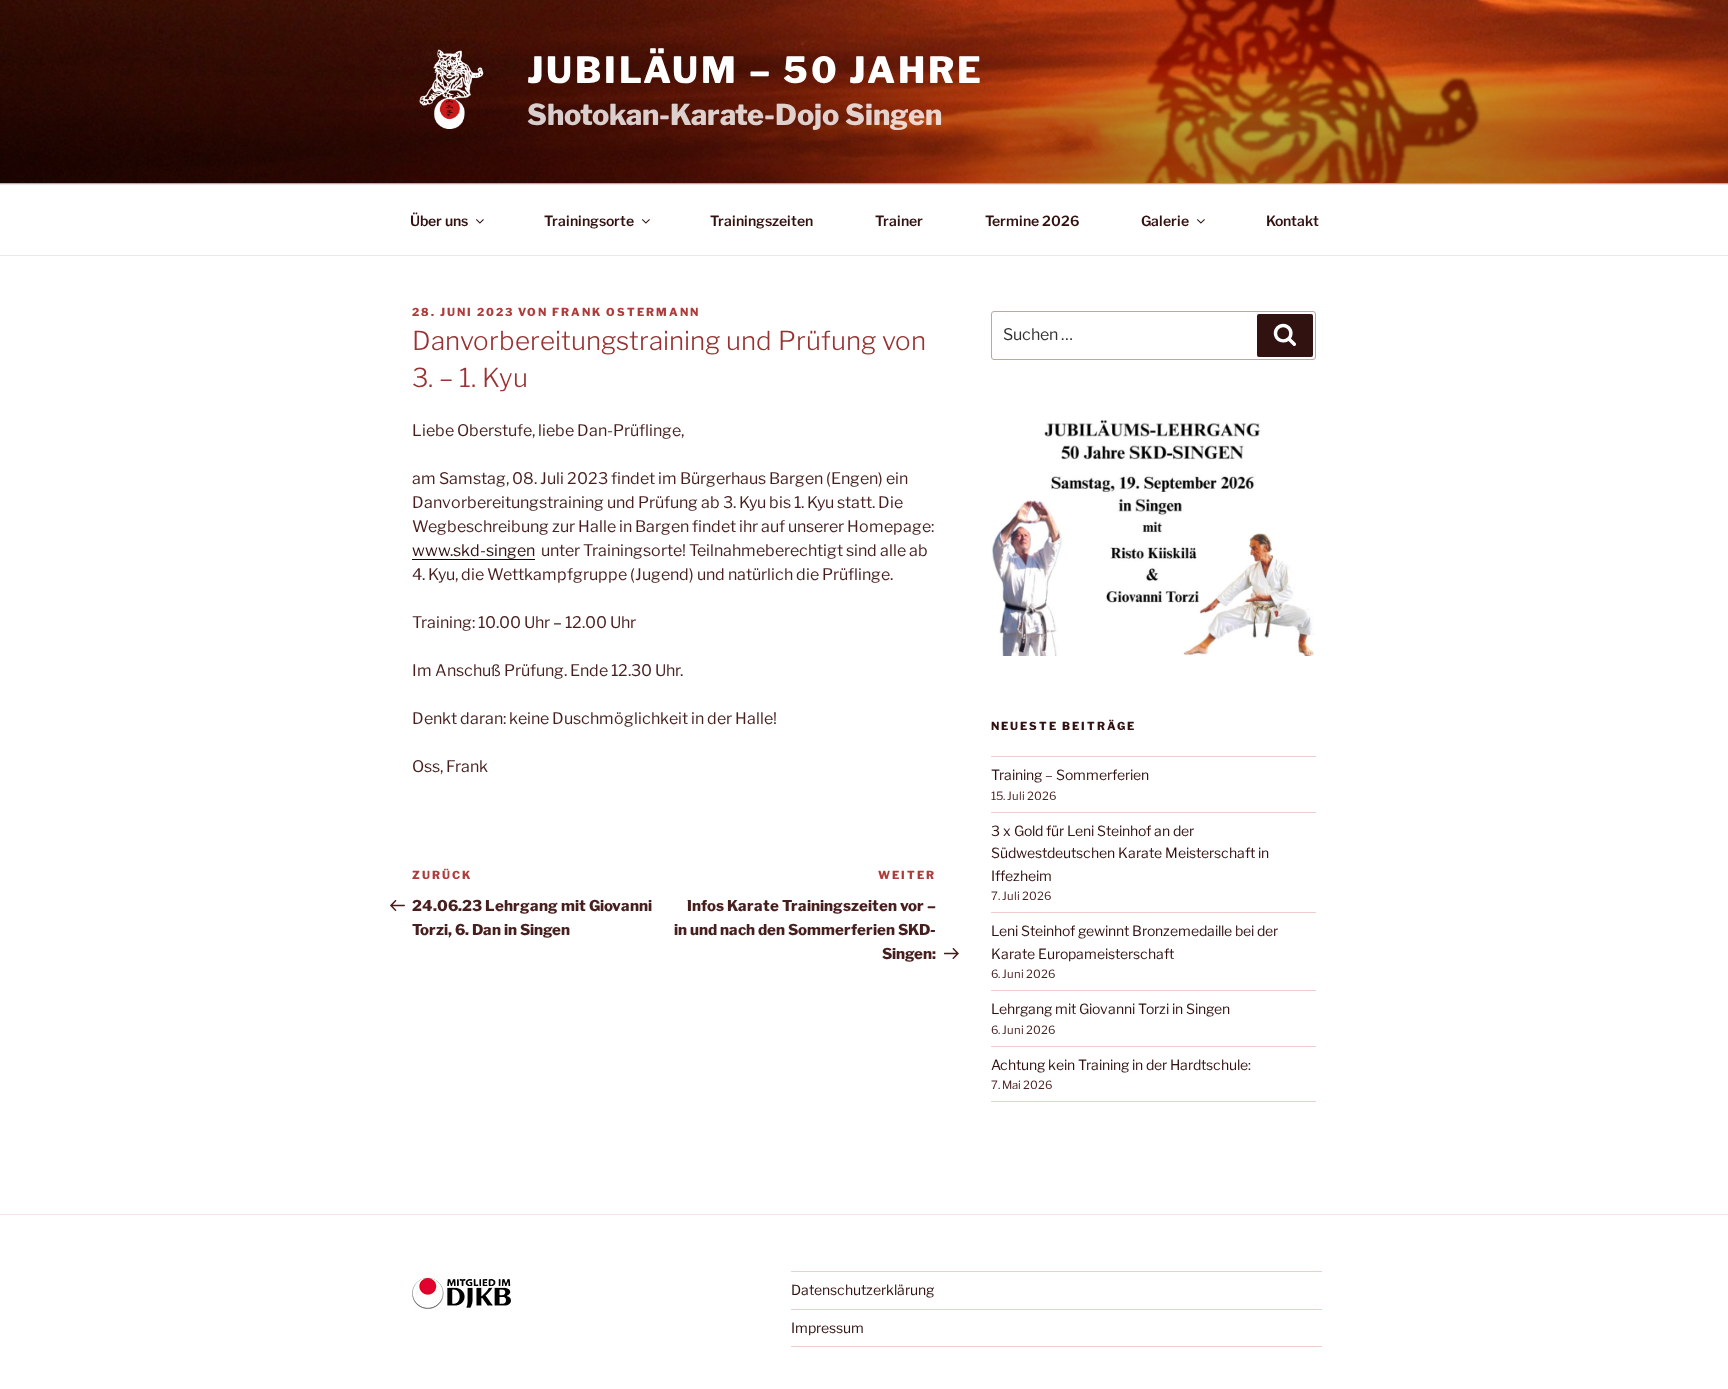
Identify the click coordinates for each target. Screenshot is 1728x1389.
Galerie (1165, 220)
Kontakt (1292, 220)
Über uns (439, 220)
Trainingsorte (589, 220)
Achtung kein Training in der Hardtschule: (1121, 1064)
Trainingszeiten (761, 220)
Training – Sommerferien (1070, 774)
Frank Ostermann (626, 312)
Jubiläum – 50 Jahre (755, 70)
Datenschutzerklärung (862, 1289)
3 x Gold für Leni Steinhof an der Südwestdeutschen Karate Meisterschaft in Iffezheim (1130, 853)
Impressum (827, 1327)
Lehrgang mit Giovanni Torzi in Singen (1110, 1008)
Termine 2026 (1032, 220)
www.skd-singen (473, 550)
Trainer (899, 220)
